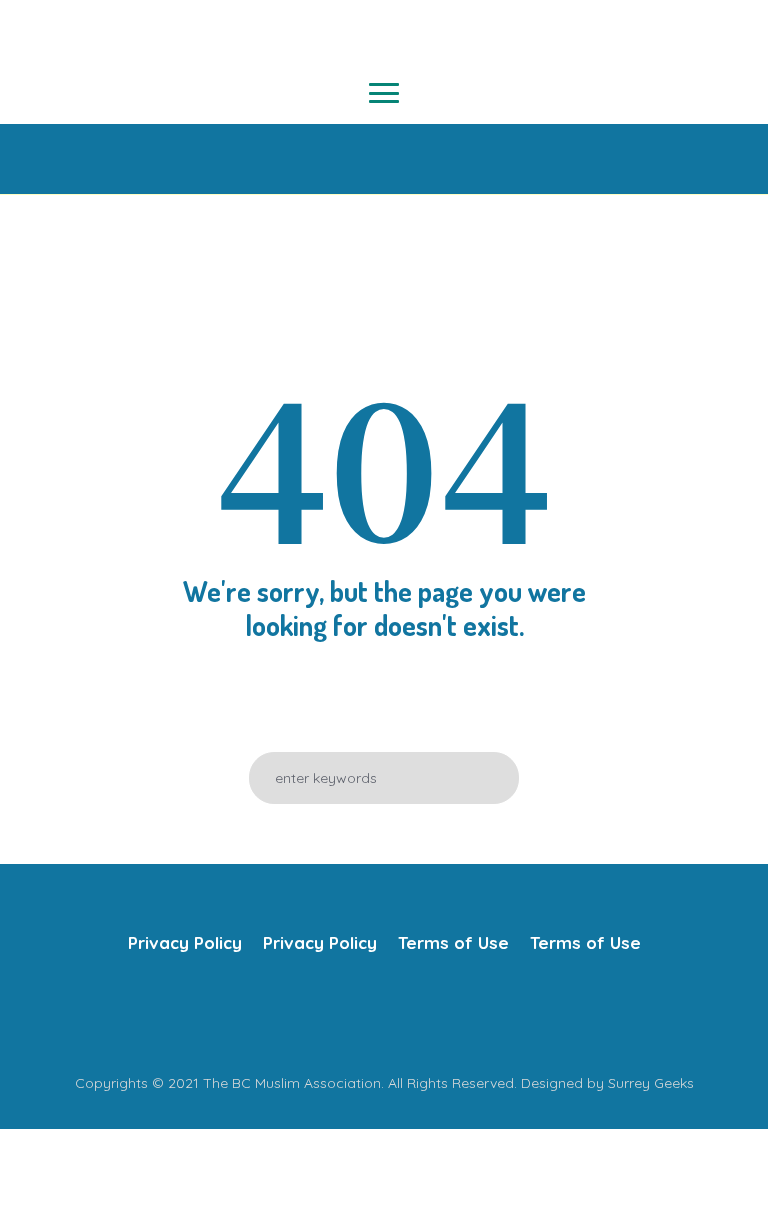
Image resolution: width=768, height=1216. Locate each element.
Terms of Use (453, 942)
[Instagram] (402, 1013)
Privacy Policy (185, 942)
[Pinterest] (442, 1013)
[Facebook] (322, 1013)
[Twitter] (362, 1013)
